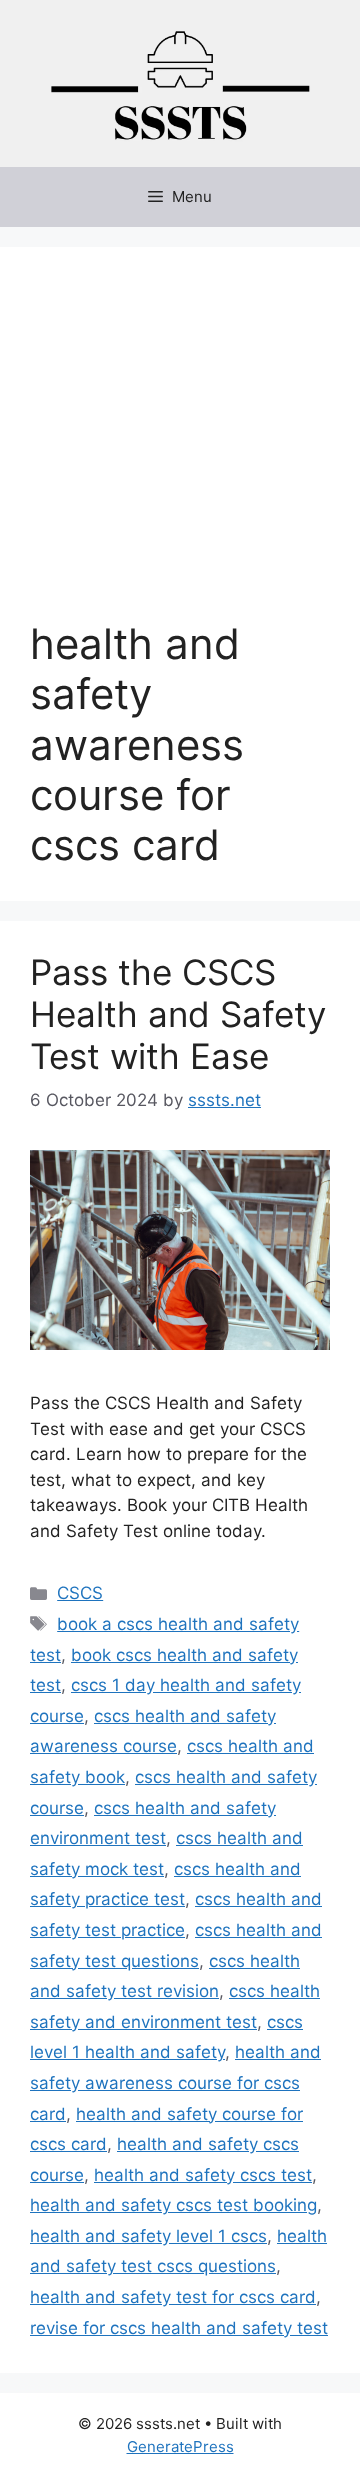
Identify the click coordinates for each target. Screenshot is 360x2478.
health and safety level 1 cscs (148, 2236)
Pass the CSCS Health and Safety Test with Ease (178, 1014)
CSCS (80, 1593)
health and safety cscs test (203, 2175)
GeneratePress (180, 2446)
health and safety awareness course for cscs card (175, 2082)
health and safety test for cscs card (173, 2297)
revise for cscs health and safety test (179, 2328)
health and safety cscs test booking (173, 2205)
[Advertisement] (180, 448)
